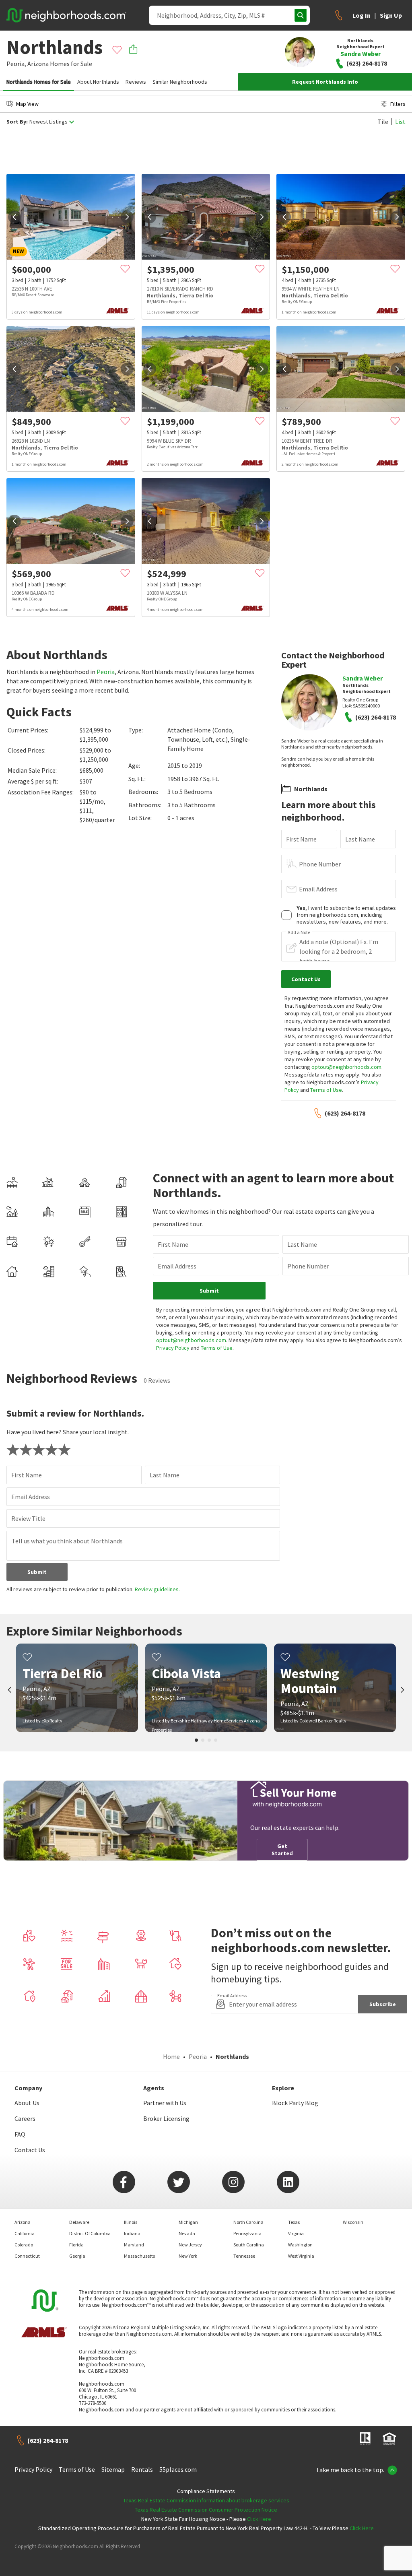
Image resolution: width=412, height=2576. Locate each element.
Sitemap (113, 2469)
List (400, 122)
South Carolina (249, 2245)
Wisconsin (353, 2222)
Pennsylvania (247, 2233)
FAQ (20, 2134)
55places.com (178, 2469)
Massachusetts (139, 2256)
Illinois (131, 2222)
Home (171, 2056)
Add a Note (299, 932)
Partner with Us (165, 2103)
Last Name (360, 839)
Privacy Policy (173, 1348)
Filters (398, 104)
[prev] (14, 217)
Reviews (136, 82)
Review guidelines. (157, 1589)
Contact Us (30, 2150)
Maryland (134, 2245)
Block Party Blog (295, 2103)
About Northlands (98, 82)
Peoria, (16, 64)
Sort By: (17, 122)
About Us (27, 2103)
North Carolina (248, 2222)
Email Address (318, 889)
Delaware (79, 2222)
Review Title (28, 1518)
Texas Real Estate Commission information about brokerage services (206, 2500)
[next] (127, 217)
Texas (294, 2222)
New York (188, 2256)
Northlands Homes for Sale (39, 82)
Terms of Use (326, 1090)
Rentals (142, 2469)
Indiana (132, 2233)
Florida (76, 2245)
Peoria (106, 672)
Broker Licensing (166, 2118)
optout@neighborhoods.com (346, 1067)
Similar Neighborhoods (180, 82)
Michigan (188, 2222)
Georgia (77, 2256)
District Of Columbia (90, 2233)
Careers (25, 2118)
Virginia (296, 2233)
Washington (300, 2245)
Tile (383, 122)
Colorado (24, 2245)
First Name (301, 839)
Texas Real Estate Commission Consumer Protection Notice (206, 2510)
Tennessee (244, 2256)
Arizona (38, 64)
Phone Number (320, 864)
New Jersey (190, 2245)
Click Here (259, 2519)
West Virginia (301, 2256)
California (25, 2233)
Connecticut (27, 2256)
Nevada (187, 2233)
